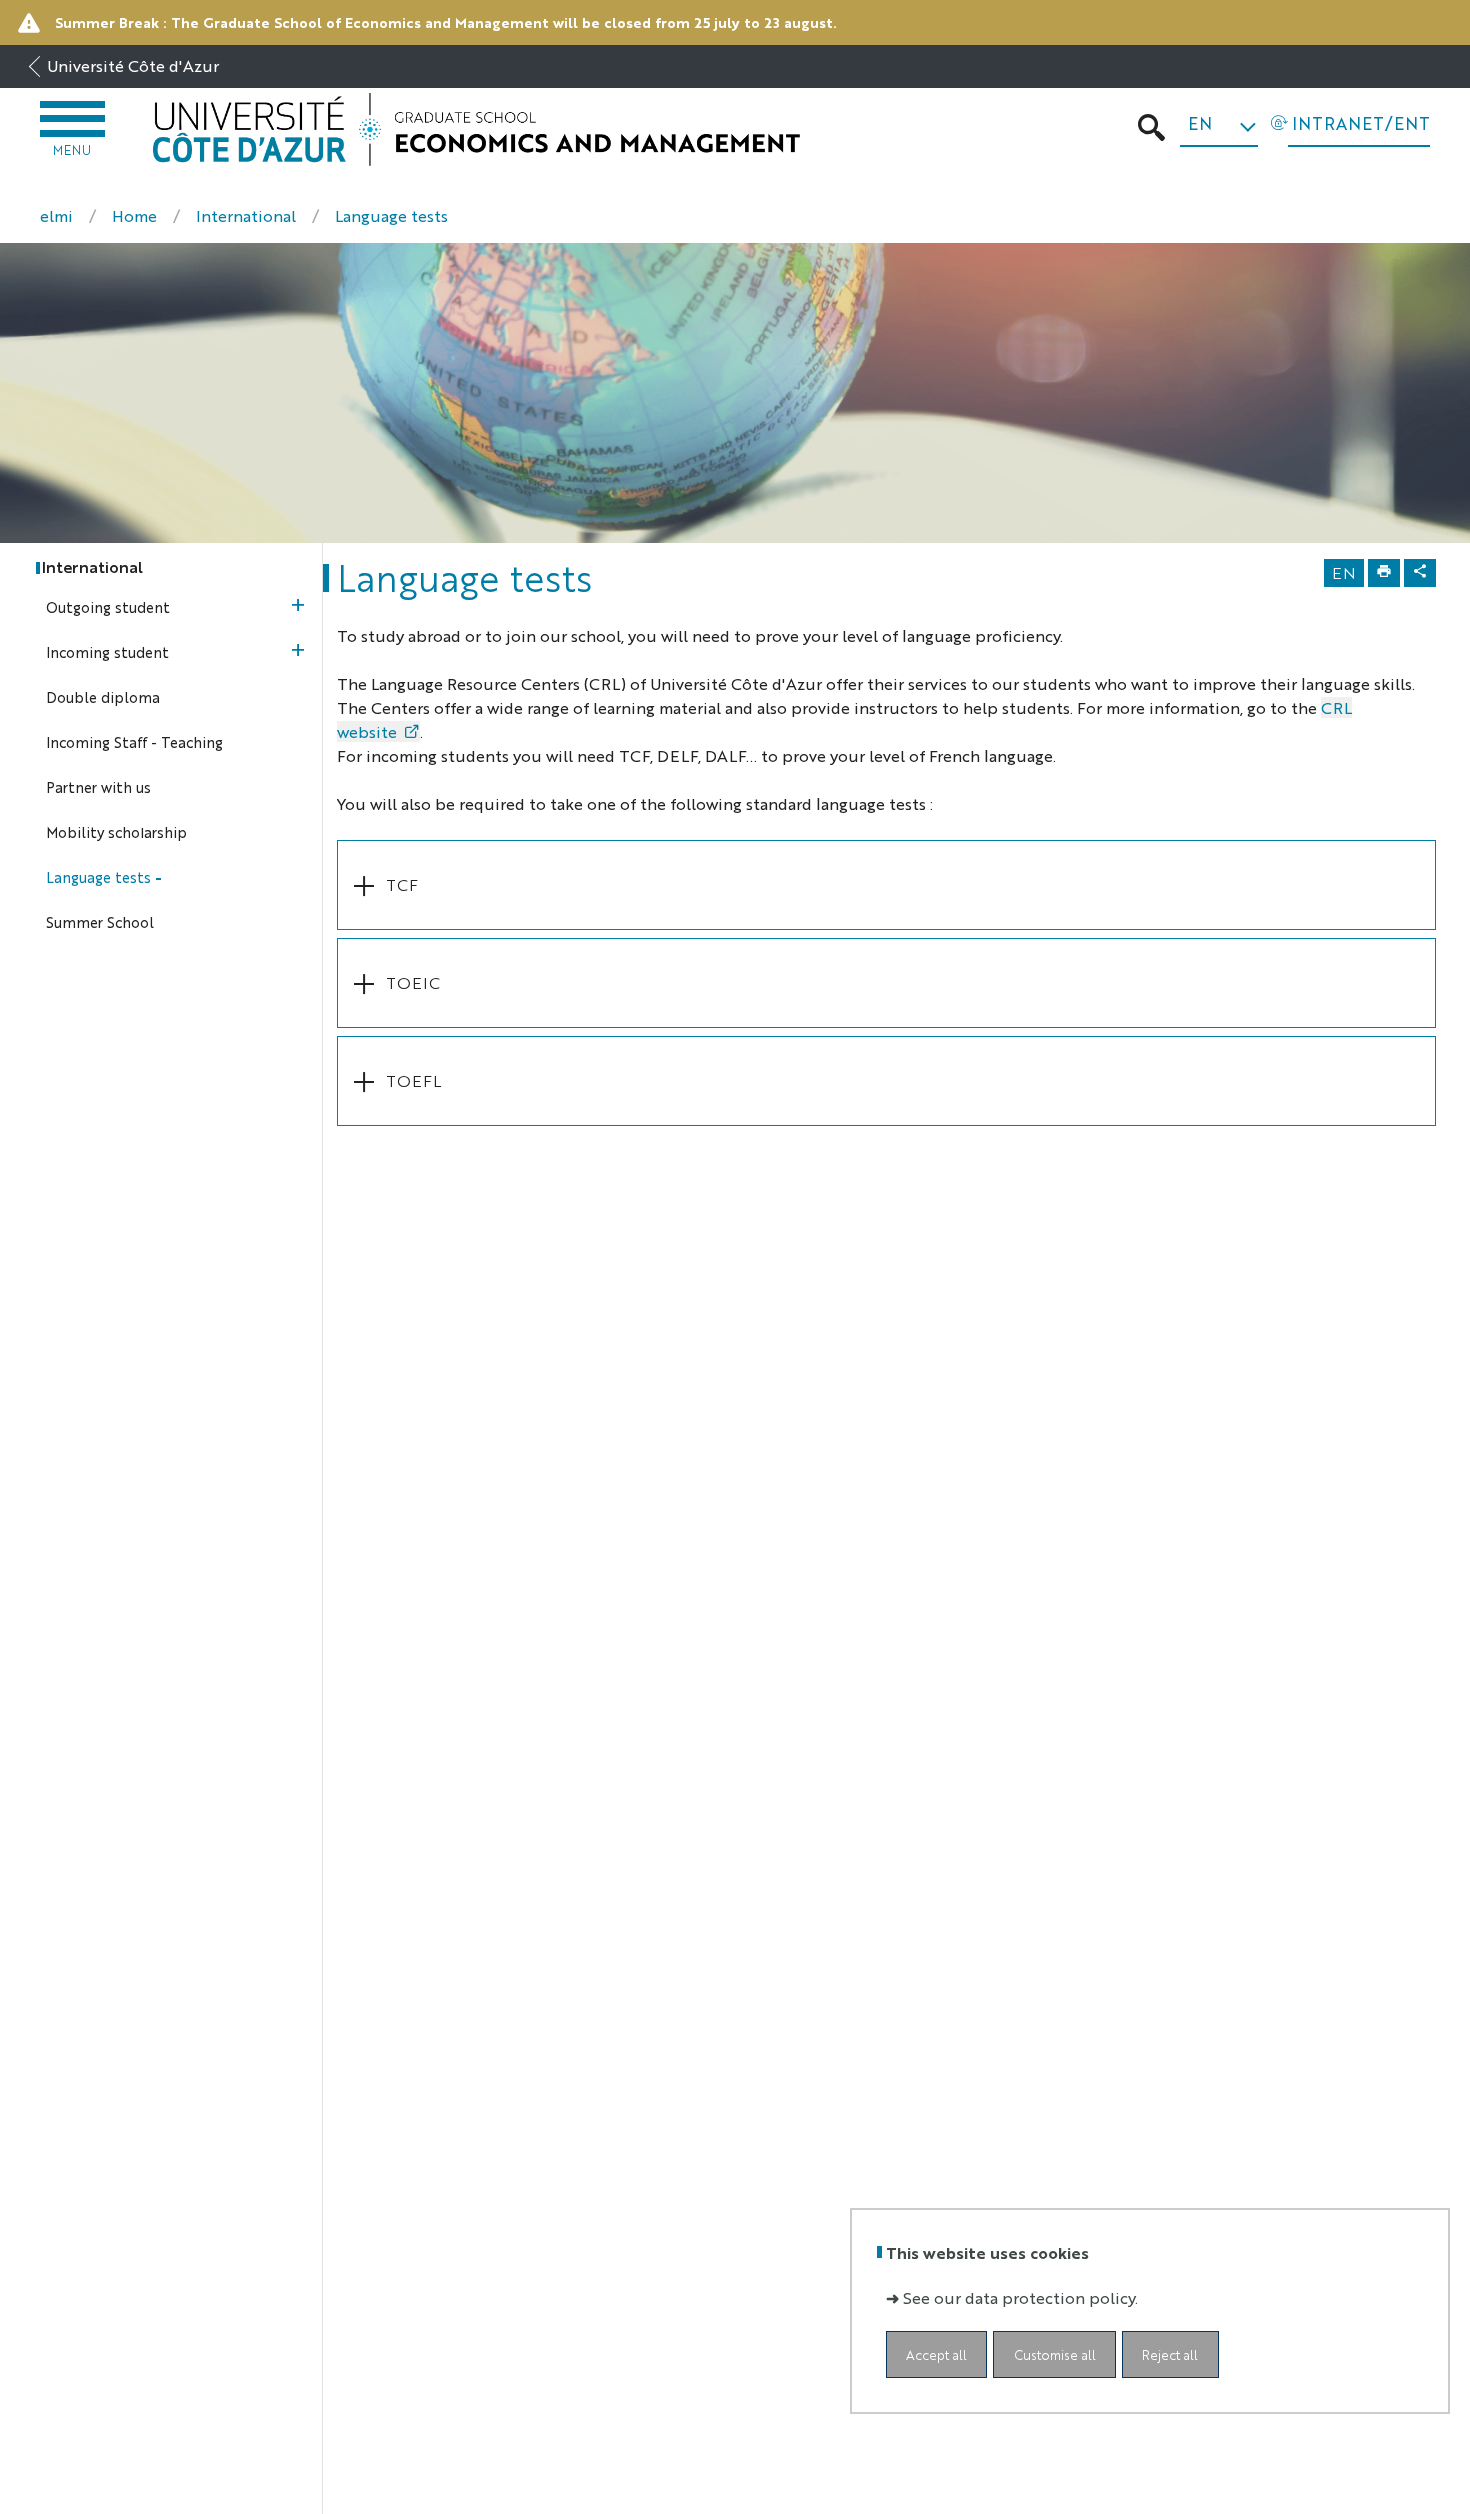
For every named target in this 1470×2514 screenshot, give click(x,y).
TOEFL (413, 1080)
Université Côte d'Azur (133, 65)
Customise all (1055, 2354)
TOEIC (413, 982)
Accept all (936, 2354)
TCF (402, 884)
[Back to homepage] (476, 129)
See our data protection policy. (1020, 2297)
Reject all (1170, 2354)
